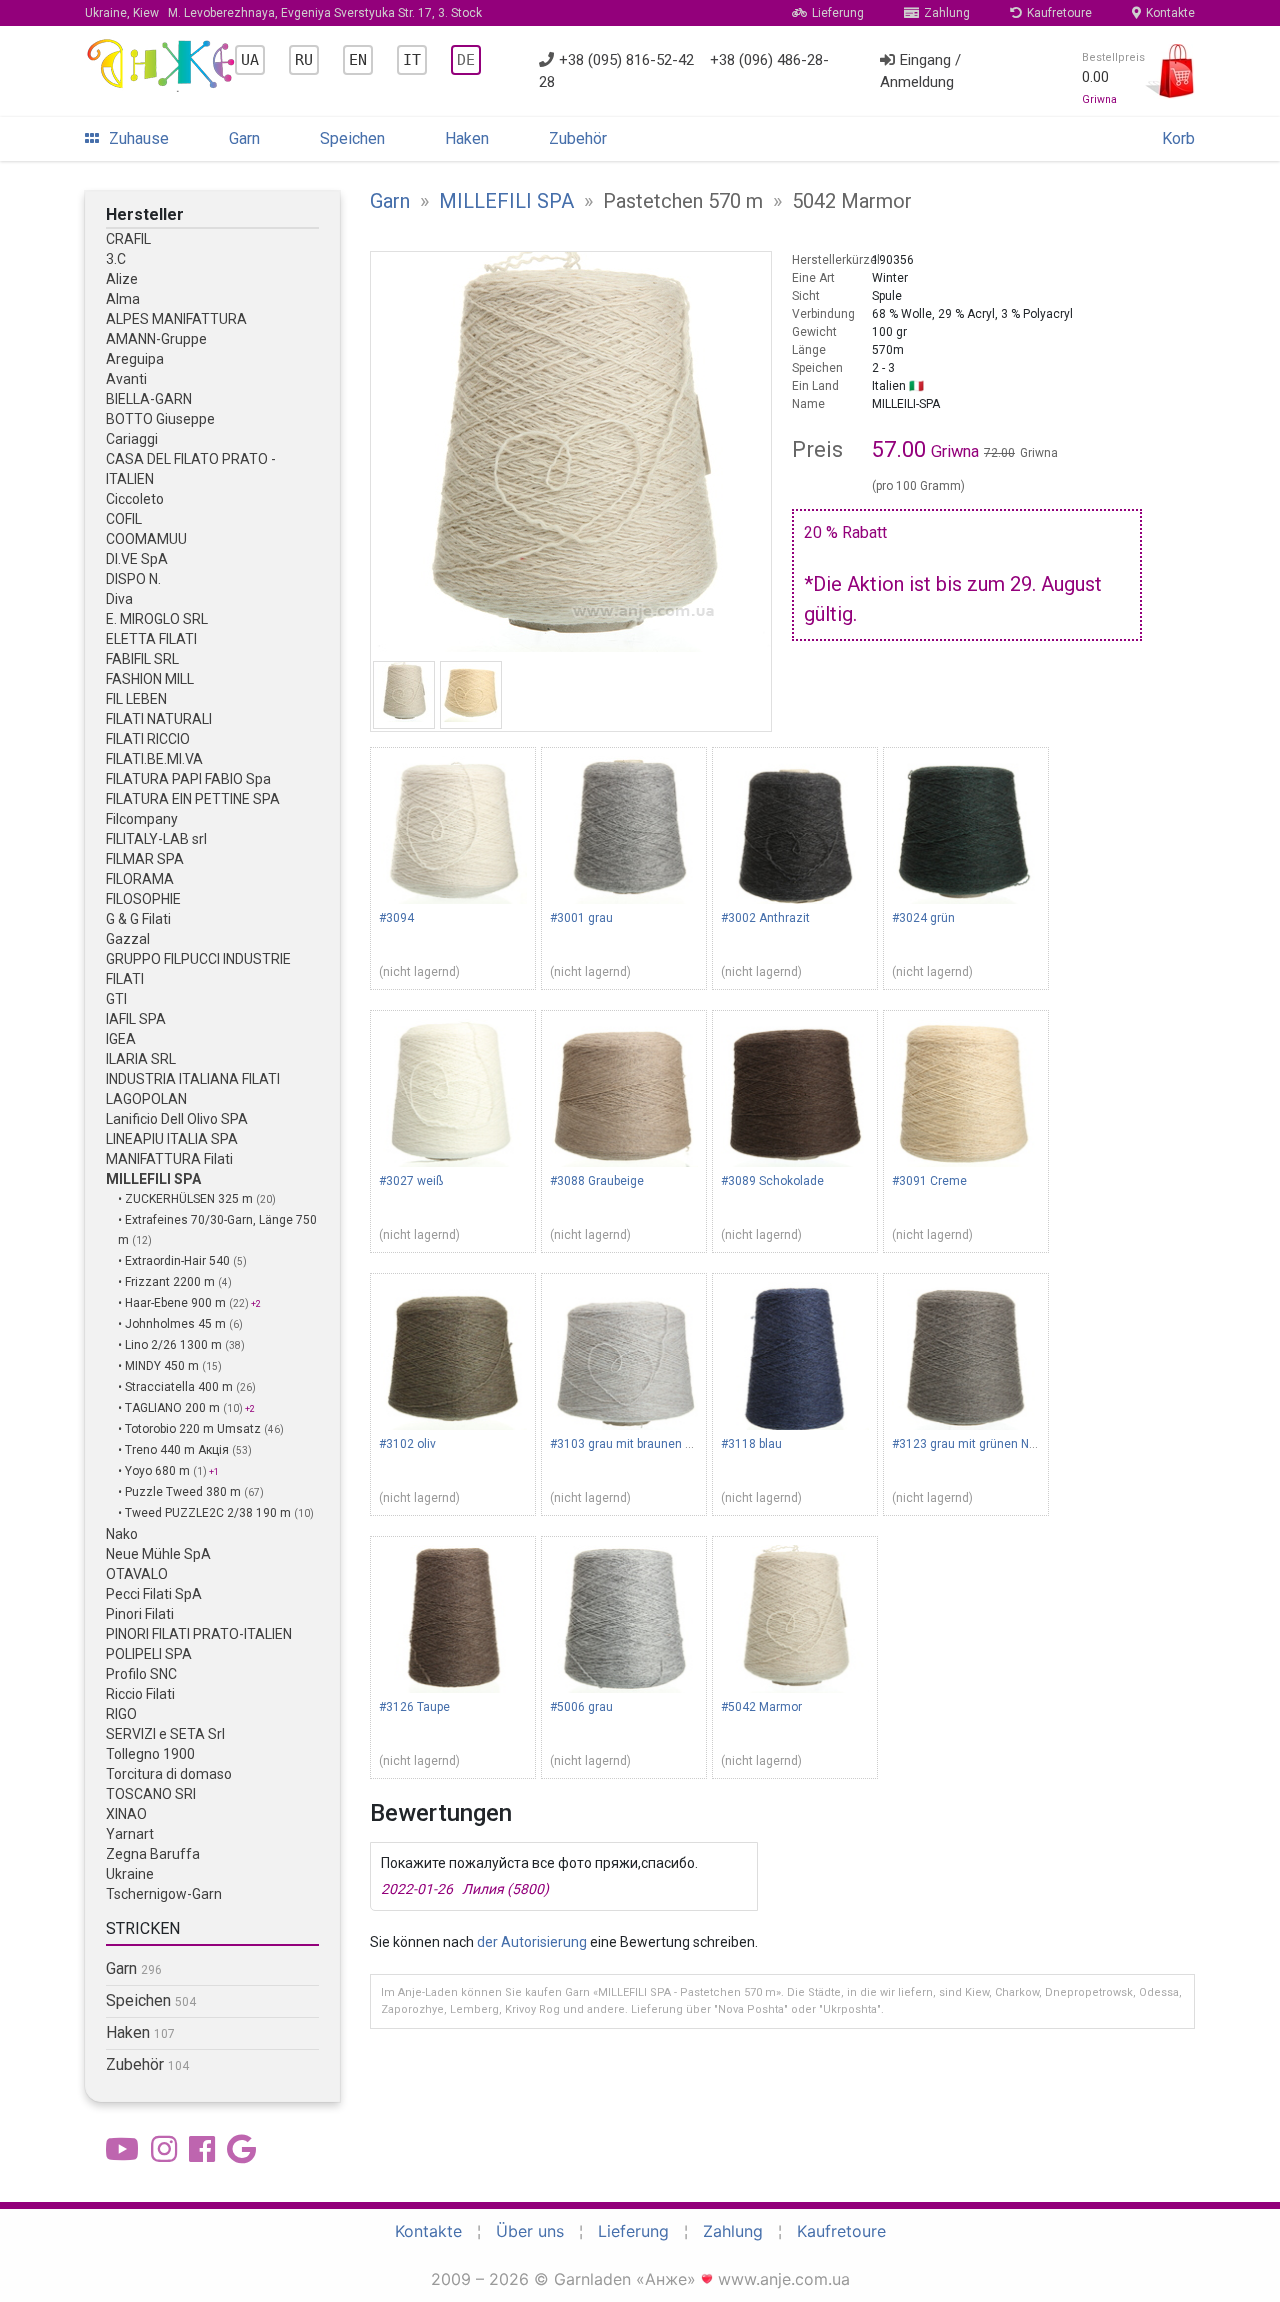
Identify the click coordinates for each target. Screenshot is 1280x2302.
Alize (122, 279)
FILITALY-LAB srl (156, 839)
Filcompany (142, 819)
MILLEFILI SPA (153, 1179)
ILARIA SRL (141, 1059)
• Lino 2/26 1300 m (171, 1345)
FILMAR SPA (145, 859)
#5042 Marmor (761, 1707)
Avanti (126, 379)
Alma (123, 299)
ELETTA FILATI (151, 639)
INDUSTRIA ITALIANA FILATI (193, 1079)
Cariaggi (132, 439)
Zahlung (947, 13)
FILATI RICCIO (148, 739)
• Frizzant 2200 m (168, 1282)
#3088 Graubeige (597, 1181)
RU (304, 60)
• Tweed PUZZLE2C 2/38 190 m (206, 1513)
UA (250, 60)
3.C (116, 259)
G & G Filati (138, 919)
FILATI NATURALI (159, 719)
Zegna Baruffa (153, 1854)
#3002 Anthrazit (765, 918)
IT (412, 60)
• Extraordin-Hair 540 (175, 1261)
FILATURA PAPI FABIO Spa (188, 779)
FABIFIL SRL (142, 659)
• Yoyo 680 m (155, 1471)
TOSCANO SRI (151, 1794)
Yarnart (130, 1834)
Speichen (352, 138)
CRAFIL (128, 239)
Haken (467, 138)
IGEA (121, 1039)
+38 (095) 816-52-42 (626, 60)
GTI (116, 999)
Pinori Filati (140, 1614)
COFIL (124, 519)
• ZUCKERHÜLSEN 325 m (187, 1199)
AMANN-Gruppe (156, 339)
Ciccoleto (135, 499)
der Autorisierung (532, 1942)
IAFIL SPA (136, 1019)
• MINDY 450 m (160, 1366)
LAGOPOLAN (146, 1099)
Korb (1178, 138)
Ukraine (130, 1874)
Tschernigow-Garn (164, 1894)
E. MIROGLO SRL (157, 619)
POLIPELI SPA (149, 1654)
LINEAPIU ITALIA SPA (172, 1139)
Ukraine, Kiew (283, 13)
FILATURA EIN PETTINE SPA (193, 799)
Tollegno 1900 (150, 1754)
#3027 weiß (411, 1181)
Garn (244, 138)
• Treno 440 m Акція (175, 1450)
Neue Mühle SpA (158, 1554)
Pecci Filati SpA (154, 1594)
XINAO (126, 1814)
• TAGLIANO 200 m (170, 1408)
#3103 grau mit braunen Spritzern (642, 1444)
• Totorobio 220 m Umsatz (191, 1429)
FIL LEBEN (136, 699)
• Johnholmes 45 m (173, 1324)
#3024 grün (923, 918)
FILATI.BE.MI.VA (154, 759)
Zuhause (139, 138)
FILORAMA (140, 879)
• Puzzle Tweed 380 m (181, 1492)
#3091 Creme (929, 1181)
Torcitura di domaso (169, 1774)
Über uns (530, 2231)
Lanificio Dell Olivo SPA (177, 1119)
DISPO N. (133, 579)
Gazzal (128, 939)
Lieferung (838, 13)
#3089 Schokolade (772, 1181)
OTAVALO (137, 1574)
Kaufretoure (1059, 13)
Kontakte (1170, 13)
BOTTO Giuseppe (160, 419)
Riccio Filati (140, 1694)
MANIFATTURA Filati (169, 1159)
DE (466, 60)
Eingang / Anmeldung (920, 71)
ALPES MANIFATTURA (176, 319)
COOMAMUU (146, 539)
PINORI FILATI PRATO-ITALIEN (199, 1634)
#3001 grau (581, 918)
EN (358, 60)
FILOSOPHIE (143, 899)
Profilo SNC (141, 1674)
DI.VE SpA (137, 559)
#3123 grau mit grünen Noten (973, 1444)
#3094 (396, 918)
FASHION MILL (150, 679)
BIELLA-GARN (149, 399)
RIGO (121, 1714)
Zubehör (578, 138)
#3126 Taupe (414, 1707)
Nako (122, 1534)
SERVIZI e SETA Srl (165, 1734)
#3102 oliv (407, 1444)
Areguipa (135, 359)
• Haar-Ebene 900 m (173, 1303)
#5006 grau (581, 1707)
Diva (119, 599)
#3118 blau (751, 1444)
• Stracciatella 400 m (177, 1387)
